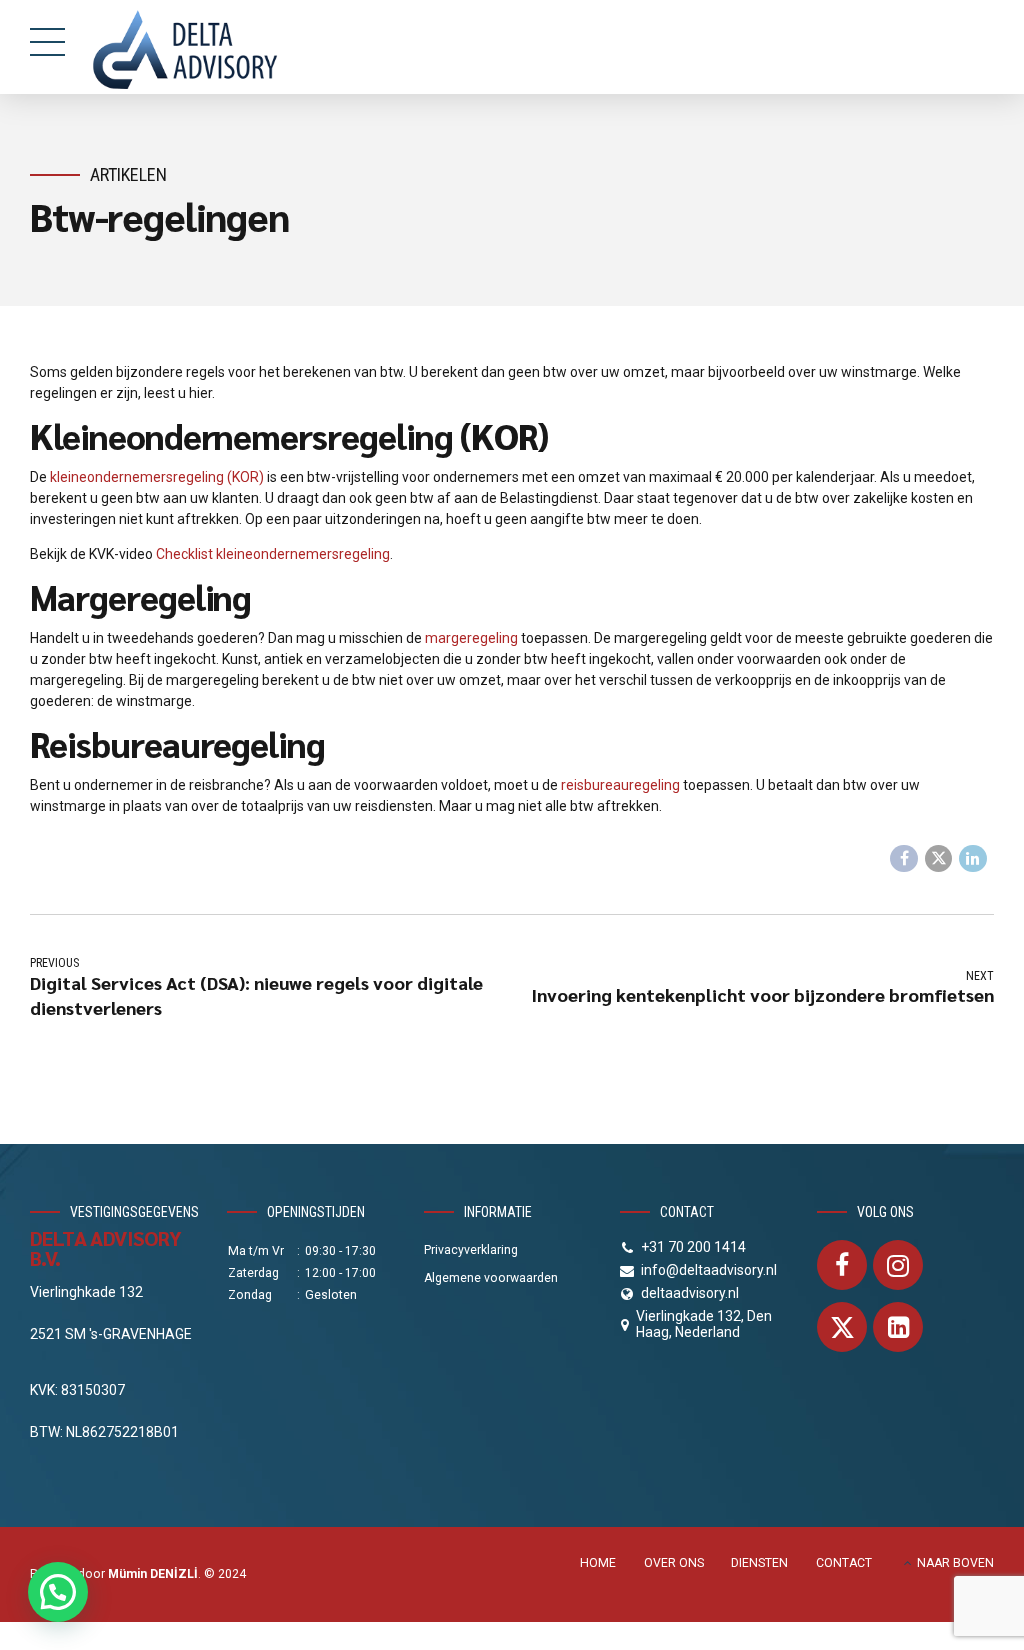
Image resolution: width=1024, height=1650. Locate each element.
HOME (598, 1563)
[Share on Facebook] (904, 859)
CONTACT (844, 1563)
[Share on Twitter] (939, 859)
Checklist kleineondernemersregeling (273, 554)
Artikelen (128, 174)
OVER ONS (674, 1563)
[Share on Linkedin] (973, 859)
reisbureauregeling (620, 785)
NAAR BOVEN (955, 1563)
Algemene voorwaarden (491, 1278)
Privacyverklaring (471, 1250)
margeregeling (471, 638)
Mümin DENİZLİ (153, 1574)
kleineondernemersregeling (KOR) (157, 477)
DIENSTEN (759, 1563)
